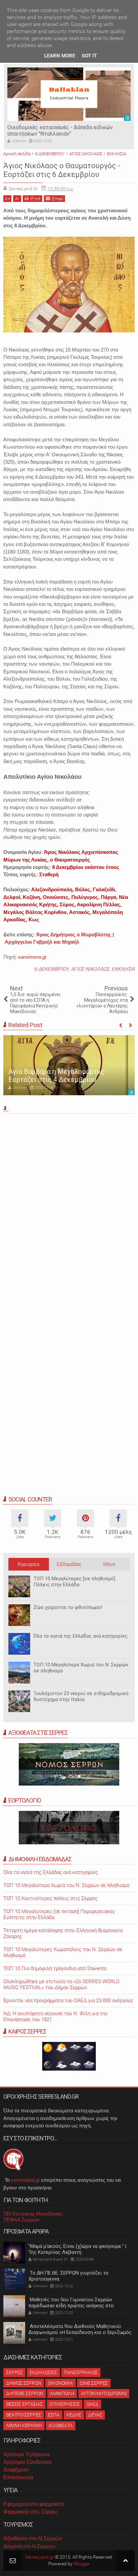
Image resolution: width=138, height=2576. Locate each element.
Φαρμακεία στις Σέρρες (31, 2512)
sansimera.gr (32, 957)
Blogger (82, 2564)
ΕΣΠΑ (54, 2415)
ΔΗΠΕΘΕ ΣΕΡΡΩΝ (25, 2393)
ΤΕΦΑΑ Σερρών (21, 2220)
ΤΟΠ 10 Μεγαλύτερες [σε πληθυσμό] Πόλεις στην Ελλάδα (74, 1582)
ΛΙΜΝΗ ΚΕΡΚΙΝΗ (24, 2425)
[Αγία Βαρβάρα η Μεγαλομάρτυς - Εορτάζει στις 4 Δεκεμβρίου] (69, 1065)
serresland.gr (25, 2180)
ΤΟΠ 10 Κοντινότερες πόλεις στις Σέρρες (50, 1898)
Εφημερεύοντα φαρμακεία (34, 2504)
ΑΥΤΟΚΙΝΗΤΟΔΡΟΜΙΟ (104, 2393)
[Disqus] (69, 1209)
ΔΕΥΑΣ (95, 2415)
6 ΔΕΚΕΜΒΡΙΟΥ (51, 969)
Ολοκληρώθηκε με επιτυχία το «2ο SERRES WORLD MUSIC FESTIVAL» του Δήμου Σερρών (61, 1984)
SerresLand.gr (40, 2557)
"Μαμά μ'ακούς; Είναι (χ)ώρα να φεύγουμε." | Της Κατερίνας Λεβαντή (77, 2249)
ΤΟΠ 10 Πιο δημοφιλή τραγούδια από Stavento (55, 1968)
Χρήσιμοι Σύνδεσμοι (27, 2462)
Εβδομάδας (69, 1564)
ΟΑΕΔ (92, 2404)
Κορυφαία (28, 1564)
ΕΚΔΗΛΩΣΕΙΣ (43, 2372)
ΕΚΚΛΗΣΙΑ (123, 969)
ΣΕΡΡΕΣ (14, 2372)
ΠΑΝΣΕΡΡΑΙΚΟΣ (81, 2372)
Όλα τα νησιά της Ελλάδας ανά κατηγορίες (81, 1636)
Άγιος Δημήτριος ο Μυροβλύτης (74, 934)
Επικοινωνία (18, 2477)
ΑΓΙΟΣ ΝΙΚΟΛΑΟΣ (90, 969)
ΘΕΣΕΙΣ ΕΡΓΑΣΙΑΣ (24, 2404)
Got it (89, 56)
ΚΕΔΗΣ (74, 2415)
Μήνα (109, 1564)
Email (58, 199)
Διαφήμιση (16, 2470)
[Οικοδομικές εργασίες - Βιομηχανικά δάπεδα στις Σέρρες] (69, 94)
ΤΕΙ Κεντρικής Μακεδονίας (33, 2214)
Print (36, 199)
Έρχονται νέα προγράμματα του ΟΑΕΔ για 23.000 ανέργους (68, 2001)
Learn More (60, 56)
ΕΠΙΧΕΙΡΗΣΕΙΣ (65, 2404)
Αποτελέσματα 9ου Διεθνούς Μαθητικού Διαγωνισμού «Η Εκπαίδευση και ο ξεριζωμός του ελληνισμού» (80, 2332)
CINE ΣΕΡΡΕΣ (94, 2383)
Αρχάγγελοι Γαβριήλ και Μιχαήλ (42, 942)
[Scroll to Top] (125, 2560)
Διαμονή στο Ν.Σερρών (29, 2546)
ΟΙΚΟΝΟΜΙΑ (60, 2383)
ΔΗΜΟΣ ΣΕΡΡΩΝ (24, 2383)
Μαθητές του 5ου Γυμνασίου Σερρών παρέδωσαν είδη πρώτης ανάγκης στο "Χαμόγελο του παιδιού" (71, 2306)
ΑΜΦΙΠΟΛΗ (62, 2393)
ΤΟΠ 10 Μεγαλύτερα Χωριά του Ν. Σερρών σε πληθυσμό (66, 1885)
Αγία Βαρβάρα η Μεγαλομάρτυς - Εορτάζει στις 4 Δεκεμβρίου (58, 1076)
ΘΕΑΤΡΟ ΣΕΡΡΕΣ (24, 2415)
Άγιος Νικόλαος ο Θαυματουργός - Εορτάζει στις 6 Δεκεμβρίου (62, 170)
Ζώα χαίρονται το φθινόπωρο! (68, 1607)
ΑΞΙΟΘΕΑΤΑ (61, 2425)
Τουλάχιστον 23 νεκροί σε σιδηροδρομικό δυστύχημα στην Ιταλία (81, 1696)
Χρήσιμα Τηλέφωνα (26, 2454)
